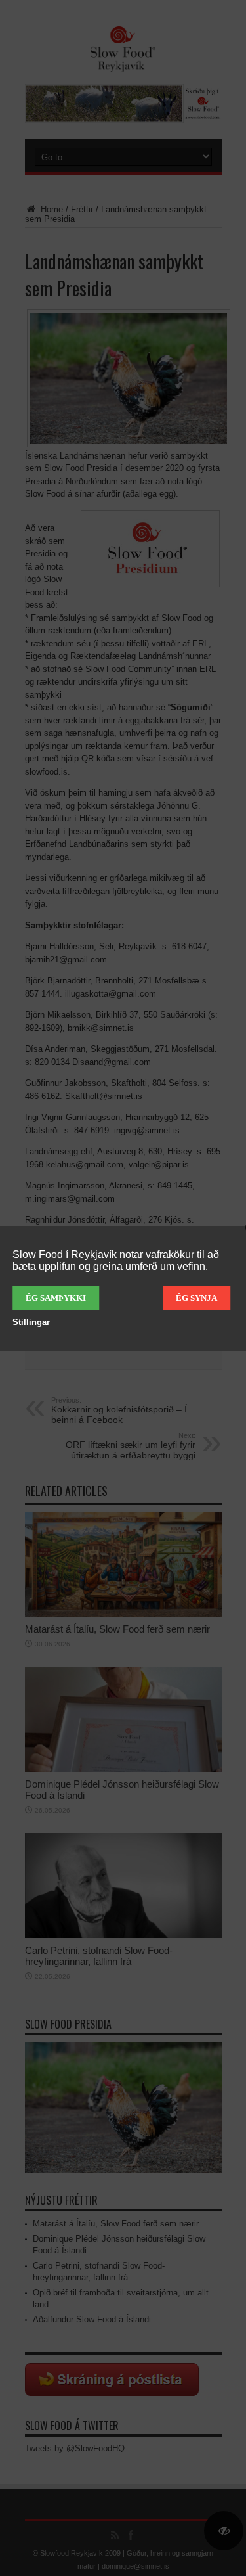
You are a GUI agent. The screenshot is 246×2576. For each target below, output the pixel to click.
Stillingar (31, 1322)
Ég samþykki (56, 1298)
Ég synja (196, 1298)
